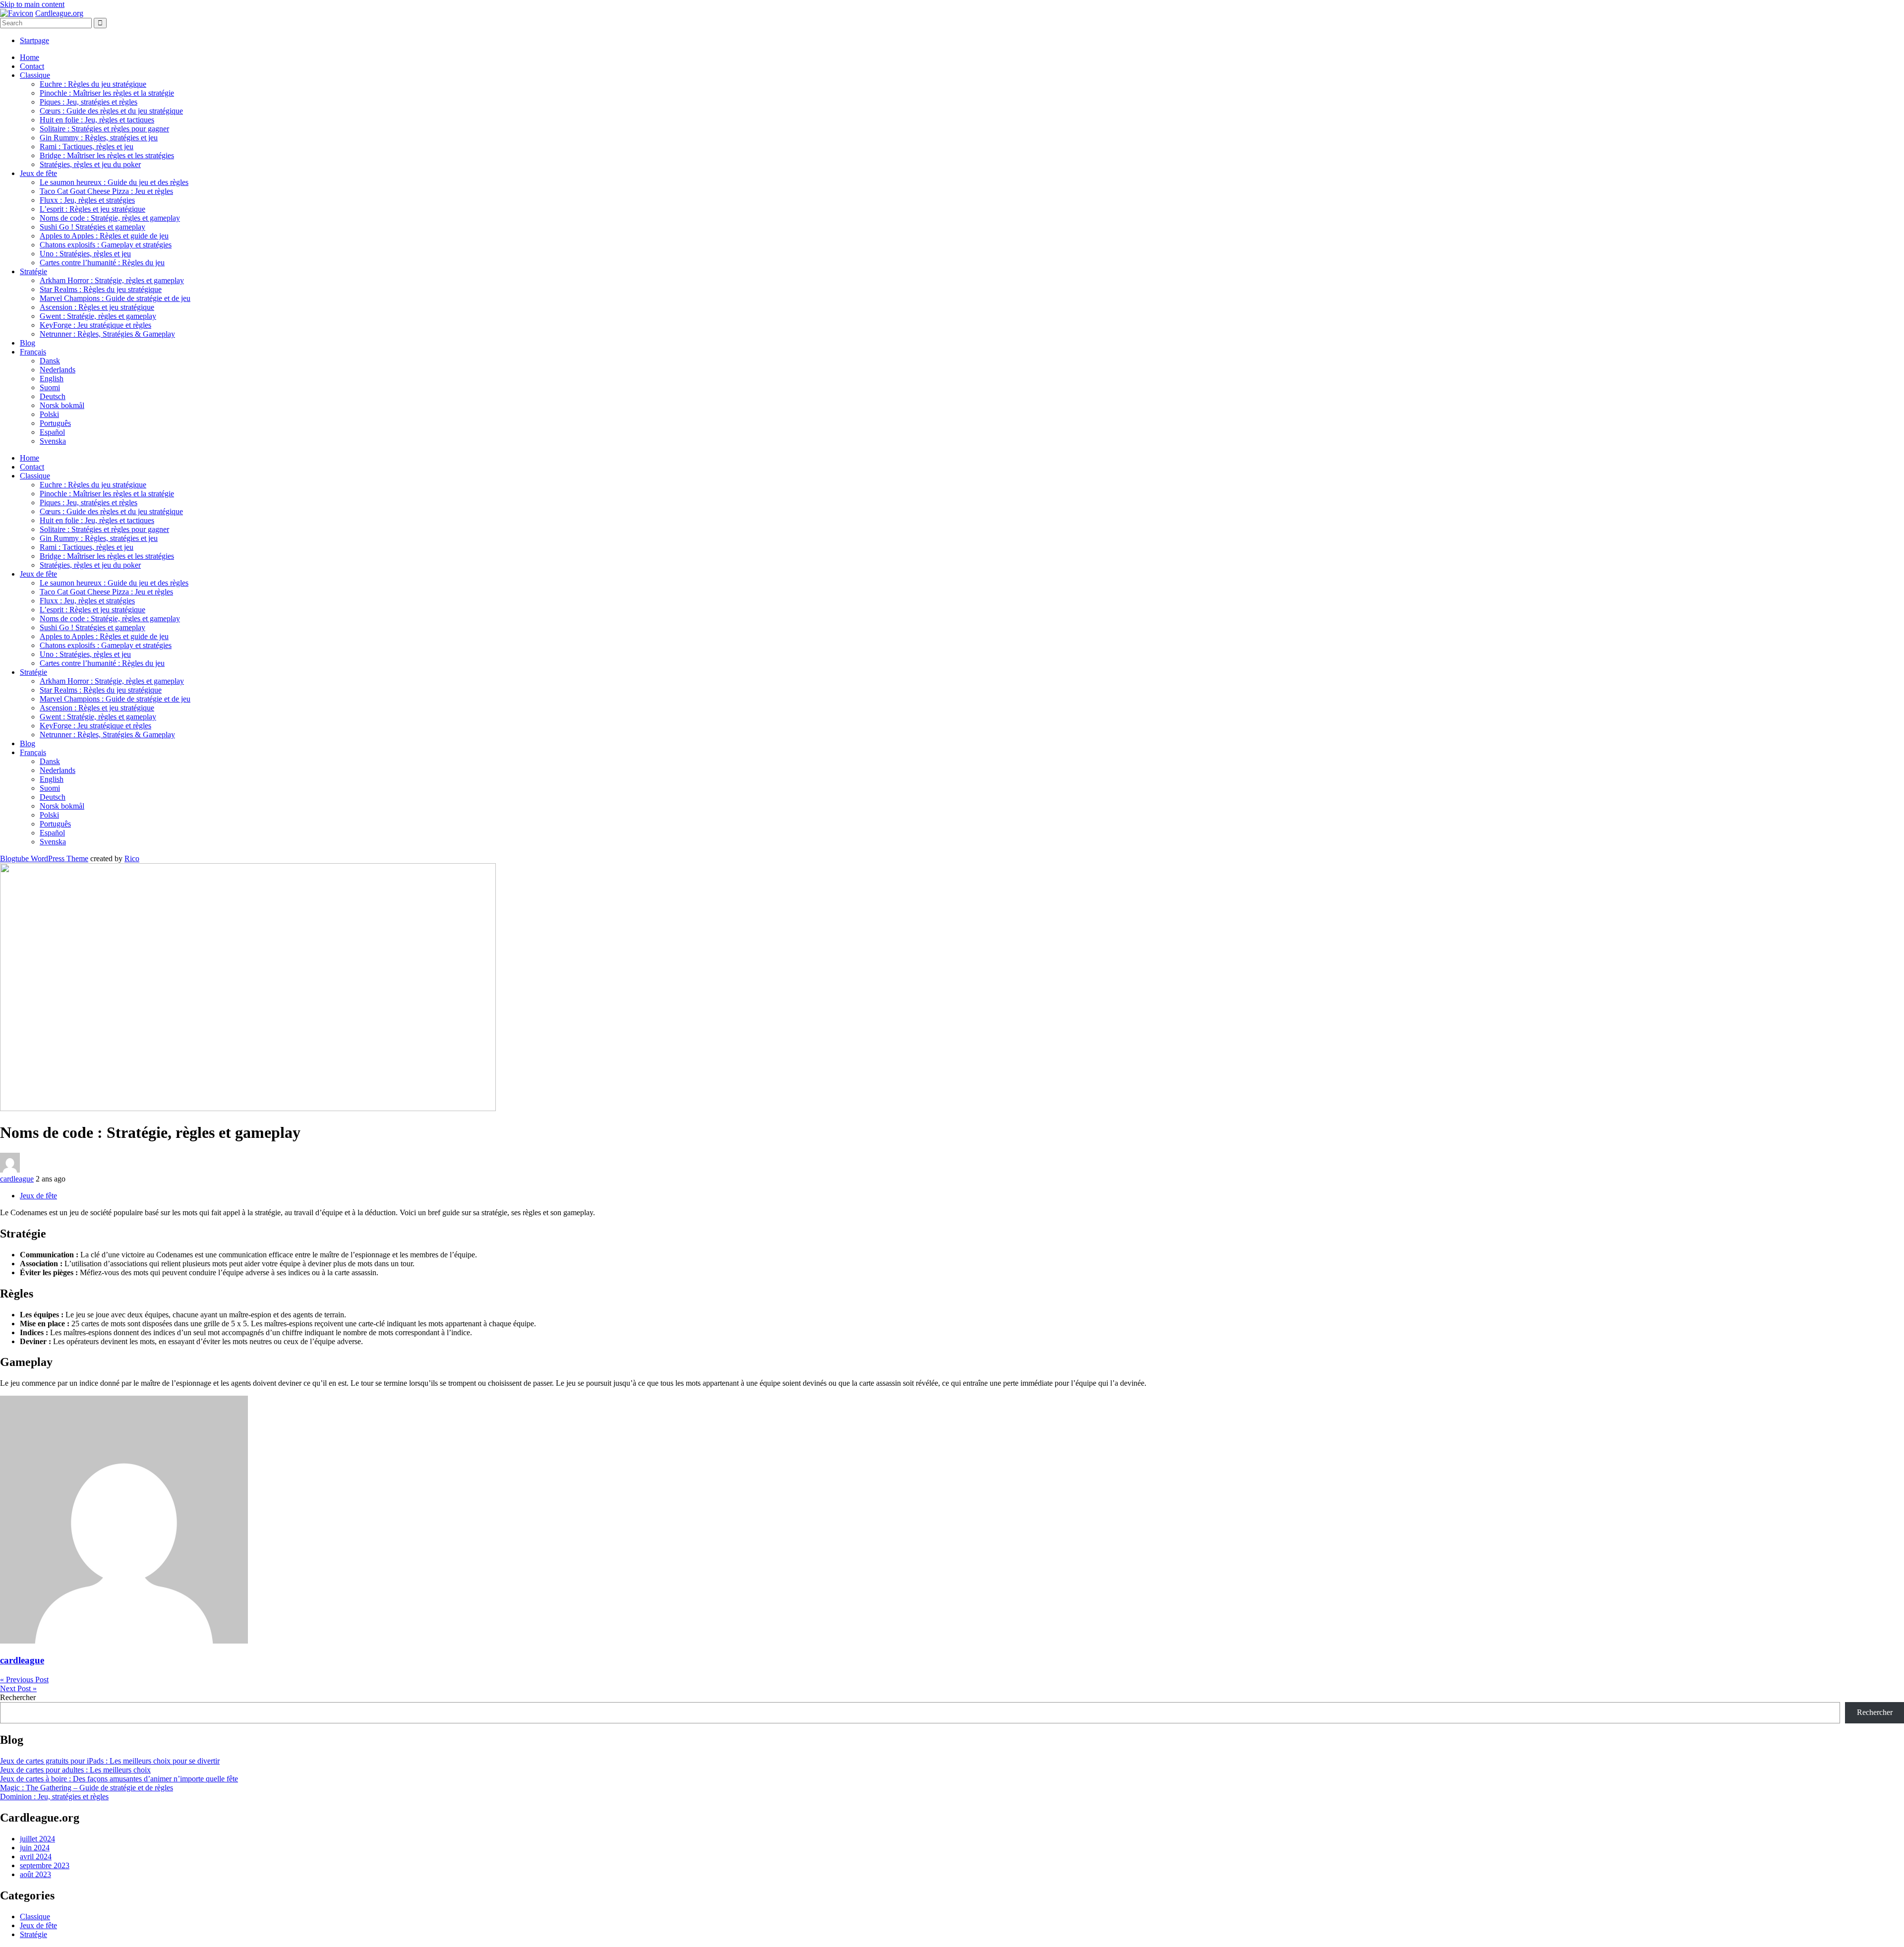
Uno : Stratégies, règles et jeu (85, 254)
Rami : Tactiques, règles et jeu (87, 147)
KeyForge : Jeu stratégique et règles (95, 325)
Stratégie (33, 271)
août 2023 (35, 1874)
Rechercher (18, 1697)
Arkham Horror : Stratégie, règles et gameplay (112, 280)
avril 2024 (36, 1857)
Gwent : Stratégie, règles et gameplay (98, 316)
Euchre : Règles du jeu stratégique (93, 84)
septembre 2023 (45, 1865)
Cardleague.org (59, 13)
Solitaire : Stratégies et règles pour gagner (104, 129)
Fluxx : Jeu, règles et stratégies (87, 200)
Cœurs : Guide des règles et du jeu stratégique (111, 111)
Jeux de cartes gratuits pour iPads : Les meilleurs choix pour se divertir (110, 1761)
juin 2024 (35, 1848)
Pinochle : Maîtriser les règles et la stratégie (107, 93)
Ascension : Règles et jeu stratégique (97, 307)
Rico (132, 858)
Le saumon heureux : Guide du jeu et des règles (114, 182)
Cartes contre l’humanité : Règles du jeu (102, 263)
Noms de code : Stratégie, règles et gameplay (110, 218)
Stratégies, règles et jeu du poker (90, 164)
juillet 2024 (37, 1839)
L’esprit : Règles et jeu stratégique (92, 209)
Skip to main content (32, 4)
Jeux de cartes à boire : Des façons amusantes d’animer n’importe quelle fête (119, 1779)
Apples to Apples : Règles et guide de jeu (104, 236)
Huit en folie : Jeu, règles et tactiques (97, 120)
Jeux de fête (38, 173)
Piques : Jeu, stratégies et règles (89, 102)
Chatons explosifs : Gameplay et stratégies (106, 245)
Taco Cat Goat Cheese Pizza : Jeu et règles (106, 191)
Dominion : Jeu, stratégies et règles (54, 1797)
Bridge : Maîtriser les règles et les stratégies (107, 155)
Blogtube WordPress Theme (44, 858)
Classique (35, 75)
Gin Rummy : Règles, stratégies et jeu (99, 138)
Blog (28, 343)
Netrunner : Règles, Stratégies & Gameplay (107, 334)
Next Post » (18, 1688)
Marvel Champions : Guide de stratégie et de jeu (115, 298)
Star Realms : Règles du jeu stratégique (101, 289)
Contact (32, 66)
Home (30, 57)
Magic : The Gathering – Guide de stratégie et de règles (87, 1788)
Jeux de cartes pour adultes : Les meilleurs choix (75, 1770)
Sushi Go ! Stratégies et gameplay (92, 227)
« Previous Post (24, 1680)
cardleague (17, 1179)
